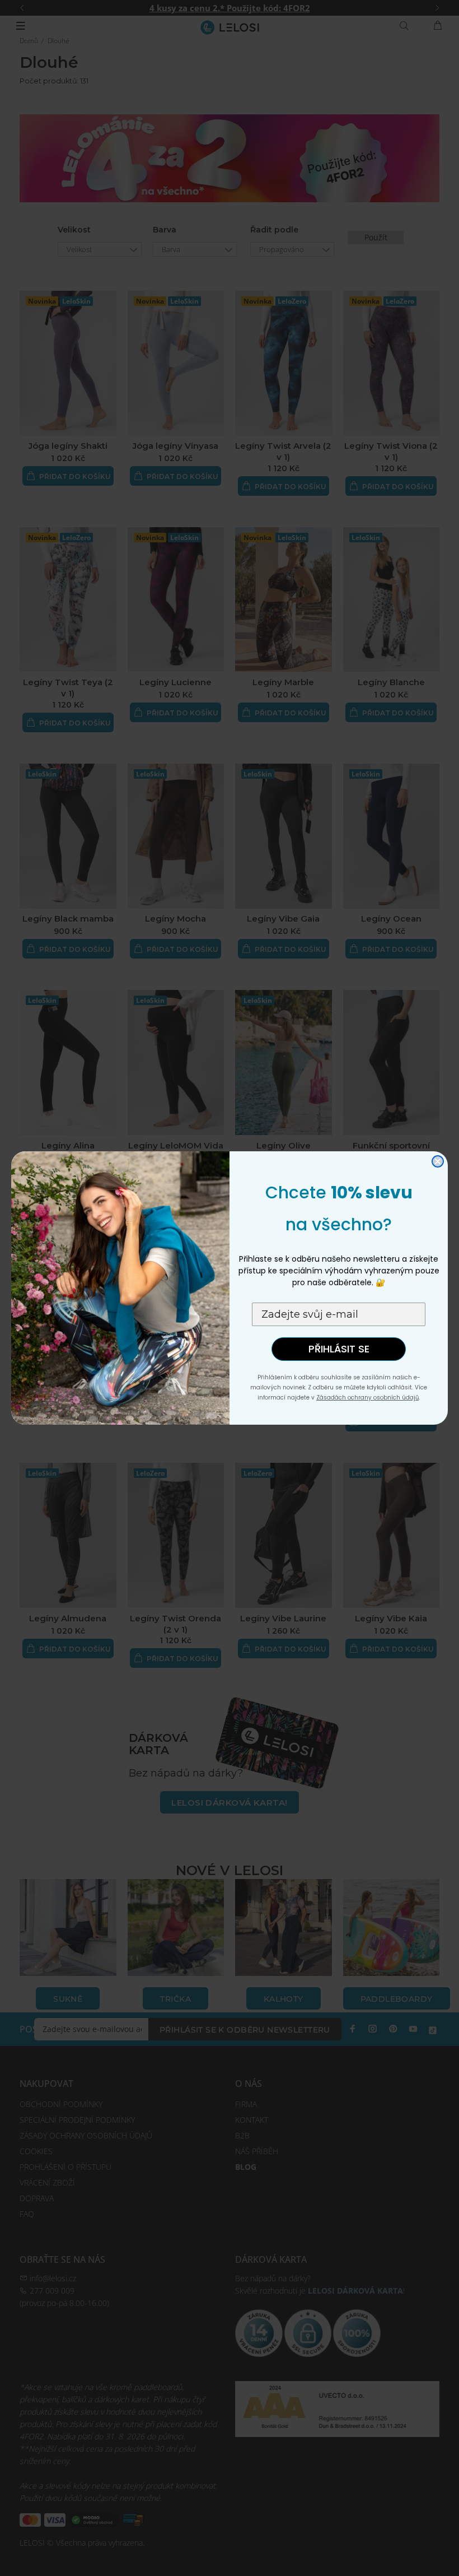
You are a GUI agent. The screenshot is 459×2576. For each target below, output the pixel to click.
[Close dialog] (438, 1161)
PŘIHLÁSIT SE (339, 1349)
